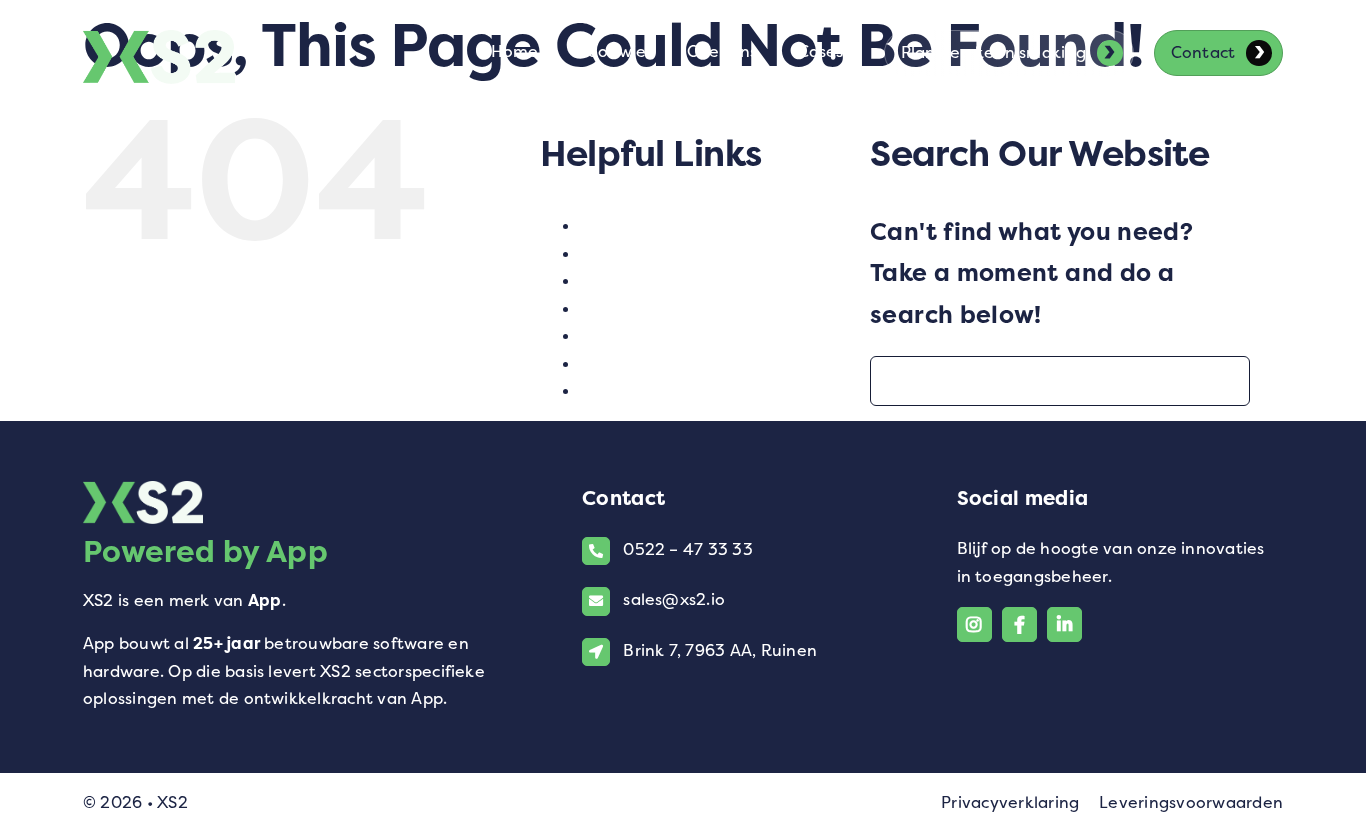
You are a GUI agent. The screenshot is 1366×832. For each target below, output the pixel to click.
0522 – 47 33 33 (688, 549)
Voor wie (615, 363)
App (265, 600)
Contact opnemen (655, 225)
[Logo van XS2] (159, 42)
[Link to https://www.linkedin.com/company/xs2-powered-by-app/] (1064, 624)
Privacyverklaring (1010, 802)
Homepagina (635, 253)
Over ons (617, 308)
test (596, 335)
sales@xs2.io (674, 599)
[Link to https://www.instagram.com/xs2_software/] (974, 624)
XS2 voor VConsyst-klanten (694, 390)
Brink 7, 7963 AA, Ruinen (720, 650)
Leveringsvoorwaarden (1191, 802)
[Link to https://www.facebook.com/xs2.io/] (1019, 624)
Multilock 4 (627, 280)
